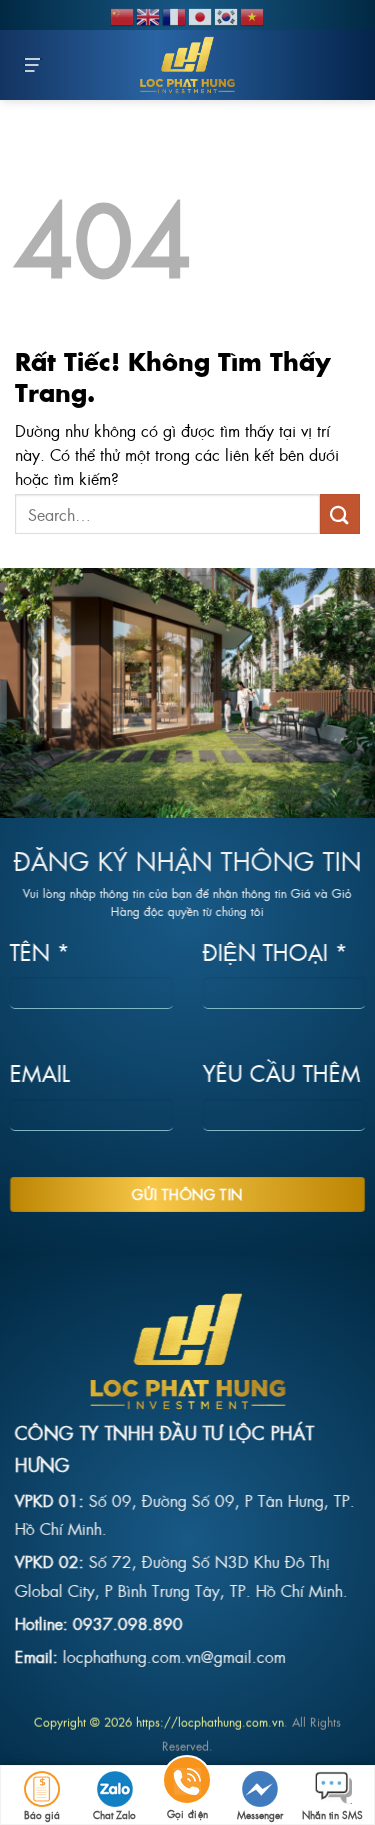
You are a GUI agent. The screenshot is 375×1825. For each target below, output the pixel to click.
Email (40, 1073)
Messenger (260, 1814)
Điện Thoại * (275, 951)
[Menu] (33, 65)
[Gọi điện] (187, 1783)
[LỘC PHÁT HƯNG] (188, 65)
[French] (175, 14)
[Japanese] (201, 14)
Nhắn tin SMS (332, 1814)
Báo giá (42, 1814)
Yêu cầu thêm (282, 1073)
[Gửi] (340, 513)
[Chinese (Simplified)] (123, 14)
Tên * (40, 951)
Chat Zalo (114, 1814)
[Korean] (227, 14)
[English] (149, 14)
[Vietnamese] (253, 14)
